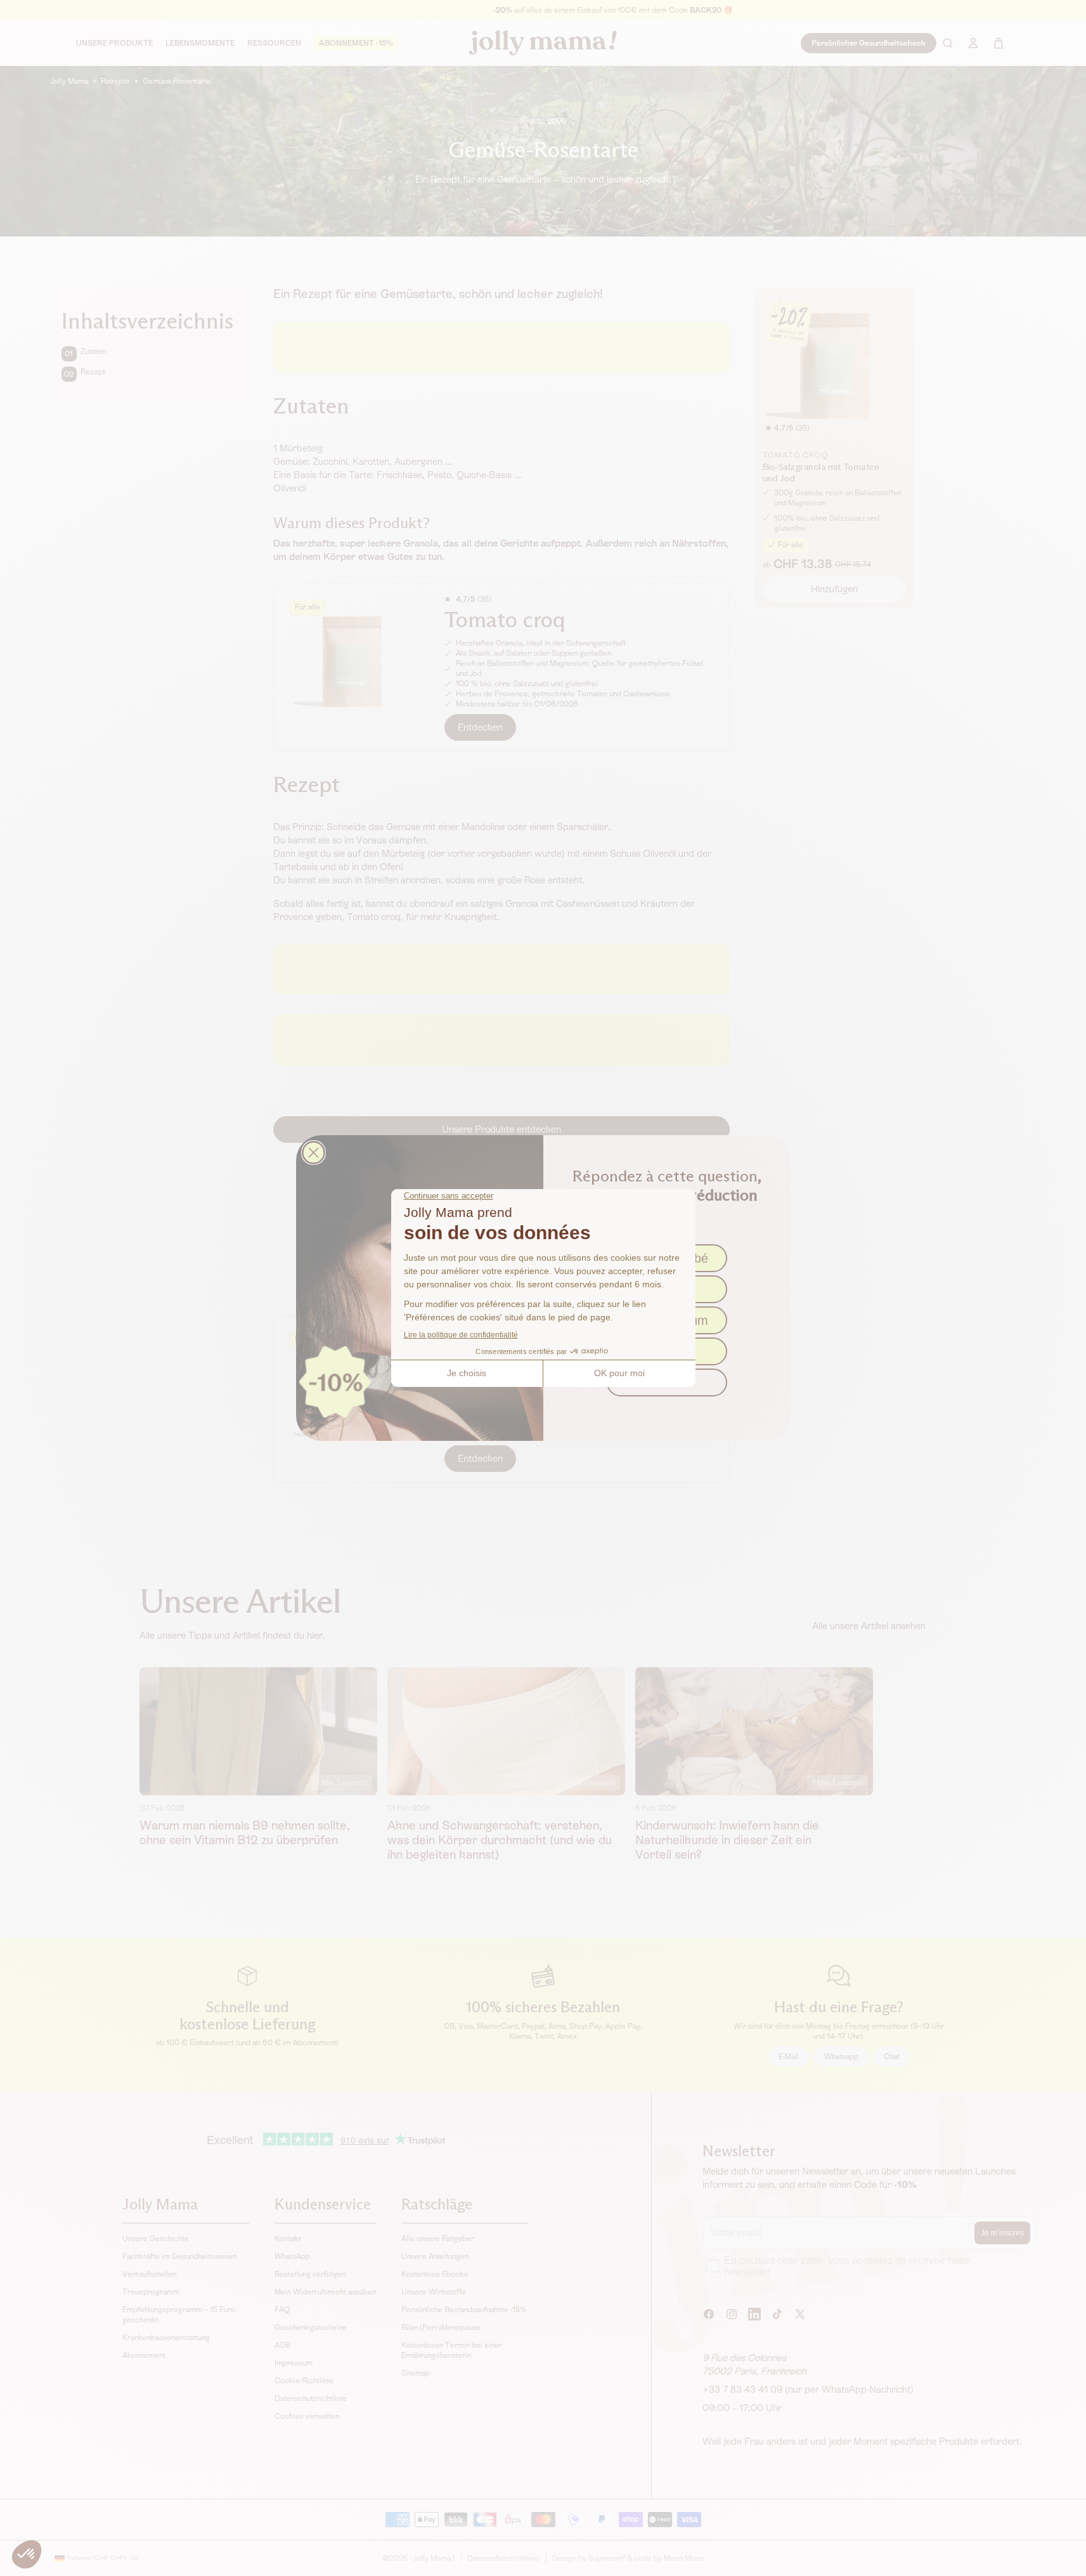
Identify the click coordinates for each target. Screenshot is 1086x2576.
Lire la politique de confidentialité (461, 1335)
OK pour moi (619, 1373)
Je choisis (467, 1373)
